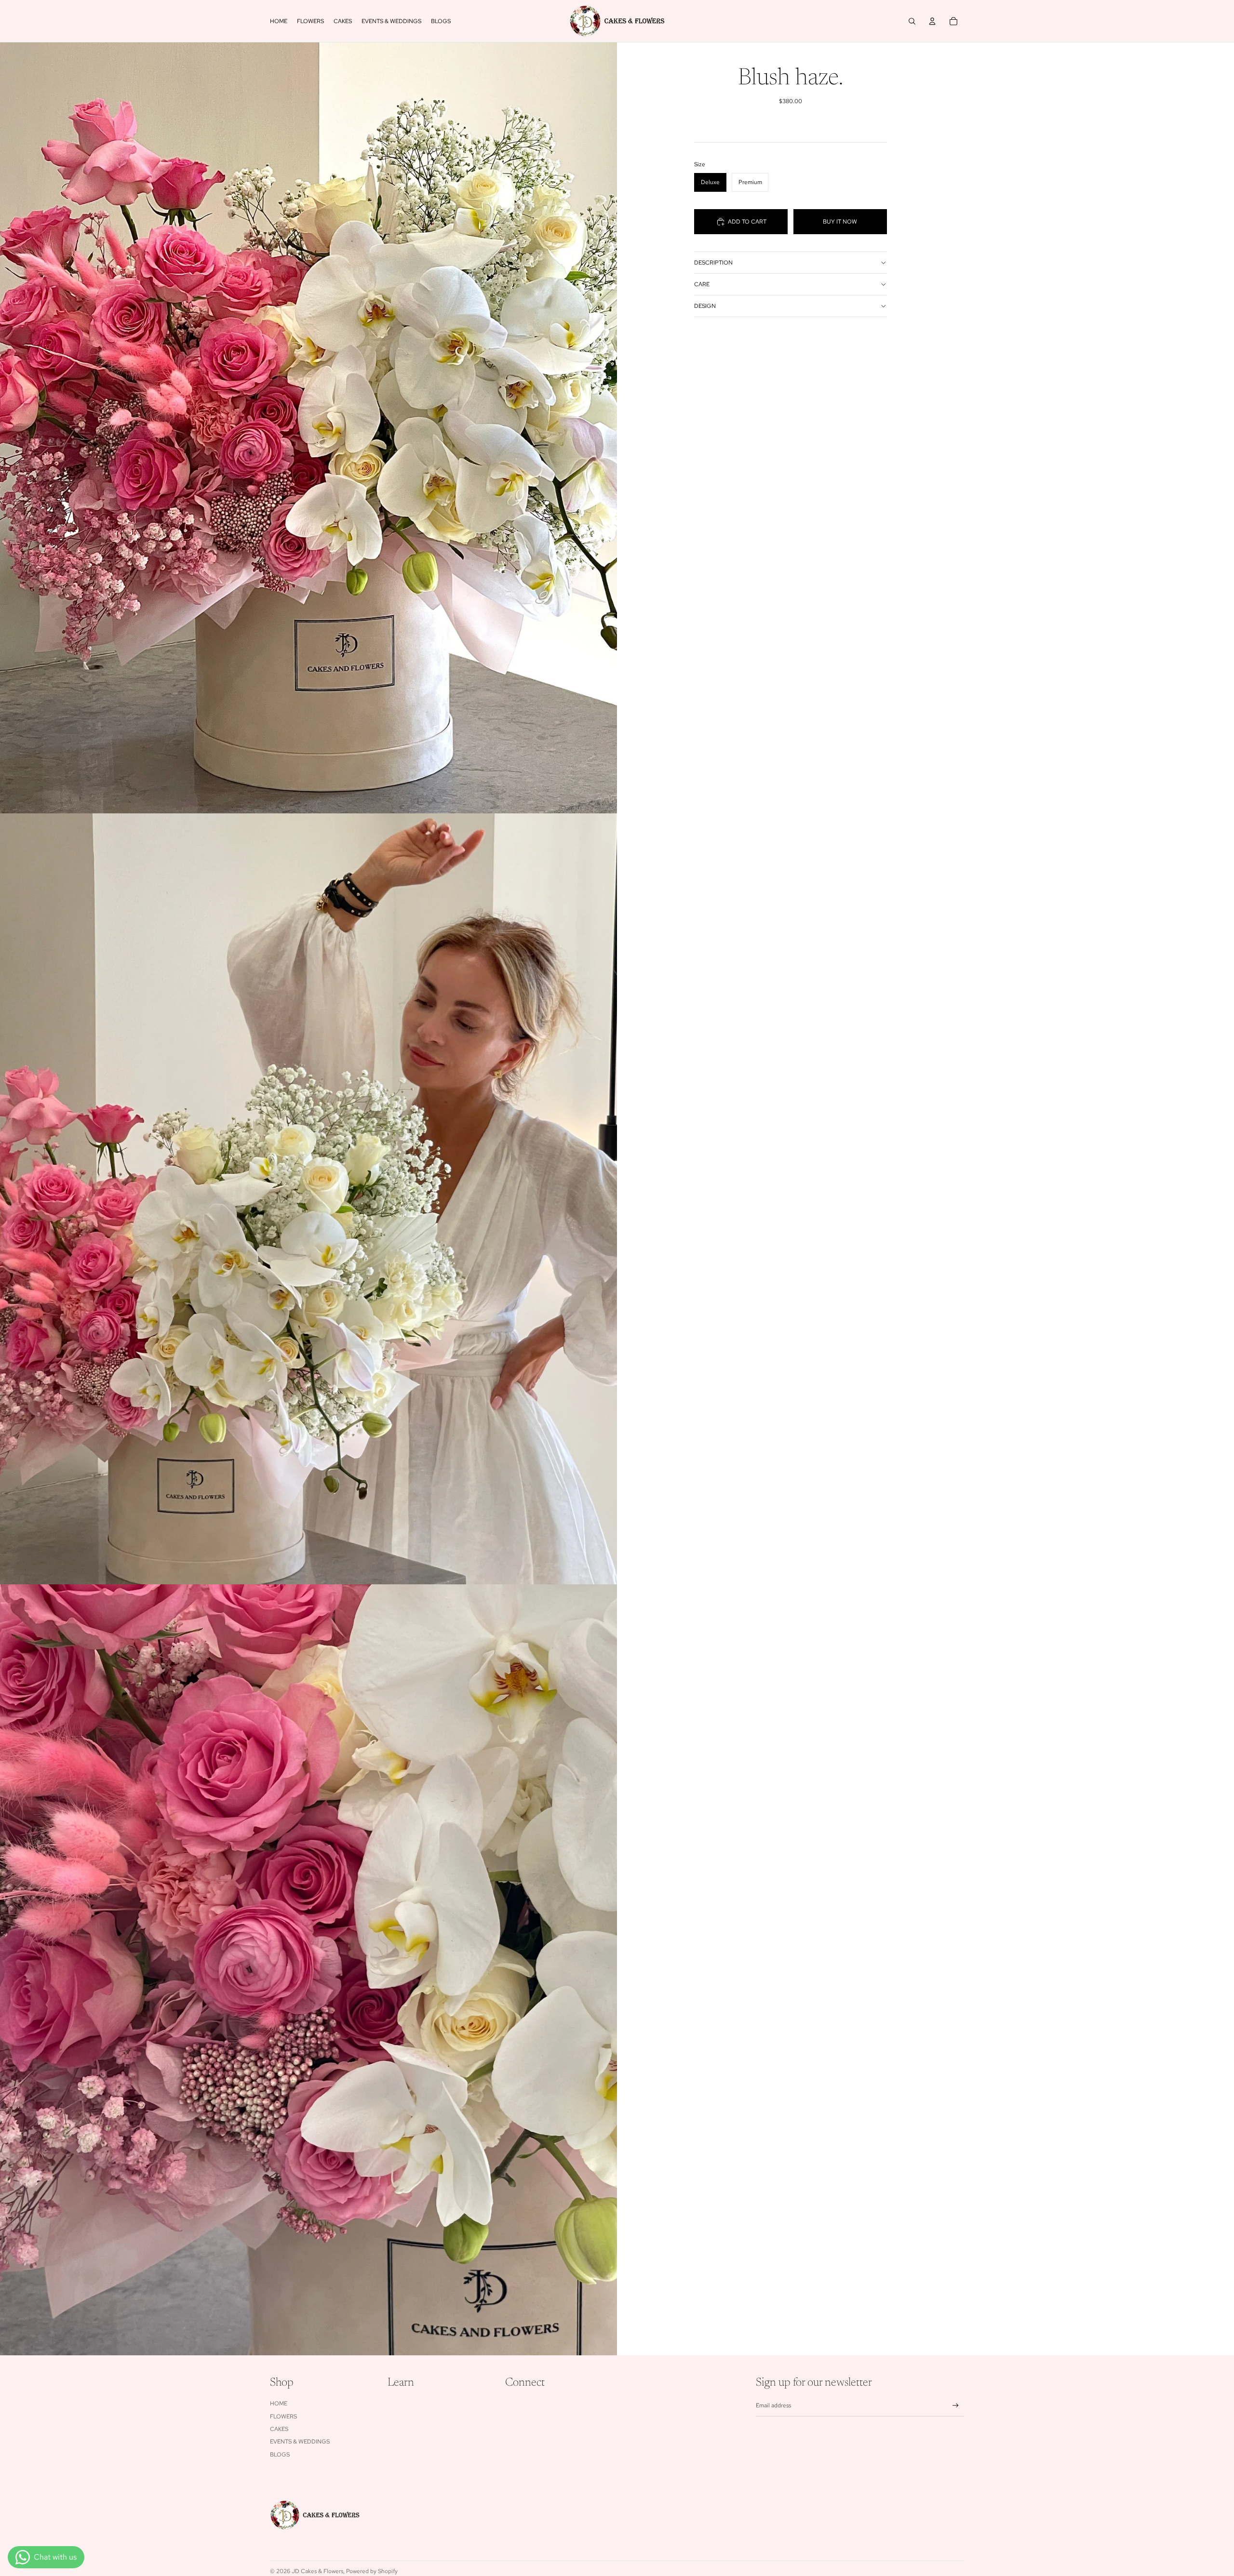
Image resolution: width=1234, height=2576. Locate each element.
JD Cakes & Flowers (317, 2571)
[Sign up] (956, 2406)
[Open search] (912, 21)
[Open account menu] (932, 21)
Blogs (280, 2455)
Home (279, 2403)
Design (705, 306)
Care (702, 284)
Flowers (283, 2417)
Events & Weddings (300, 2442)
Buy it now (840, 222)
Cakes (279, 2429)
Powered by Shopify (372, 2571)
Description (713, 263)
